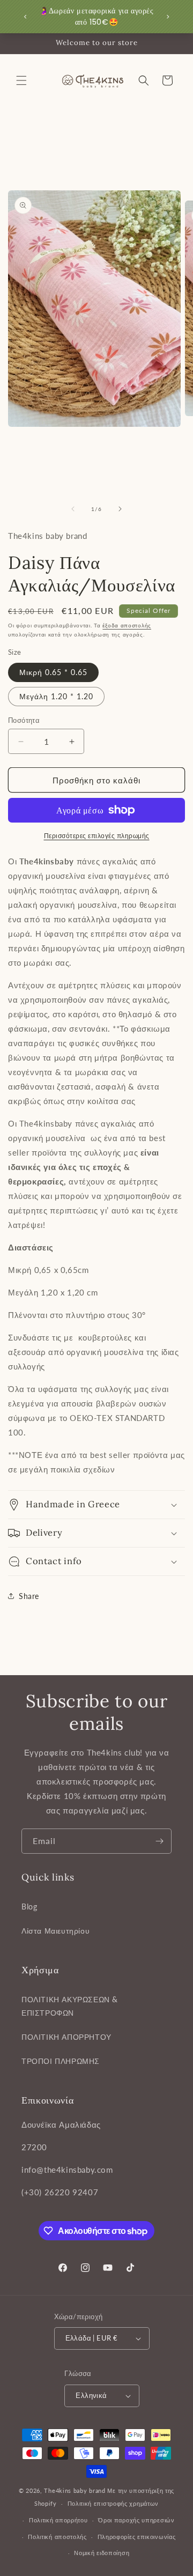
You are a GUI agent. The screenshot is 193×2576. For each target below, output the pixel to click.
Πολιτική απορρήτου (58, 2520)
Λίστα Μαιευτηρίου (55, 1931)
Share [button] (29, 1596)
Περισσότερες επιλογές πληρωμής (97, 836)
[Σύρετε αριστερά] (73, 509)
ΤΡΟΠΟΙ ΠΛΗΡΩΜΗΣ (61, 2061)
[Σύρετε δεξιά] (120, 509)
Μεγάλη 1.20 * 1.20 (56, 696)
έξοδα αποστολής (127, 625)
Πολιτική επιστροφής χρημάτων (113, 2503)
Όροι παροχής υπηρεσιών (136, 2520)
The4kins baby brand (75, 2490)
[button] (21, 80)
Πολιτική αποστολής (57, 2537)
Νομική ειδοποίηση (102, 2553)
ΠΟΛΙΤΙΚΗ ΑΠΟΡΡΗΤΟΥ (66, 2037)
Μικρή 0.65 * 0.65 (53, 672)
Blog (29, 1907)
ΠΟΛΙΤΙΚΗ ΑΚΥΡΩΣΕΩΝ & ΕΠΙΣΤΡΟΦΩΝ (70, 2006)
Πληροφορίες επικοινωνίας (137, 2537)
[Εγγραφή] (159, 1841)
